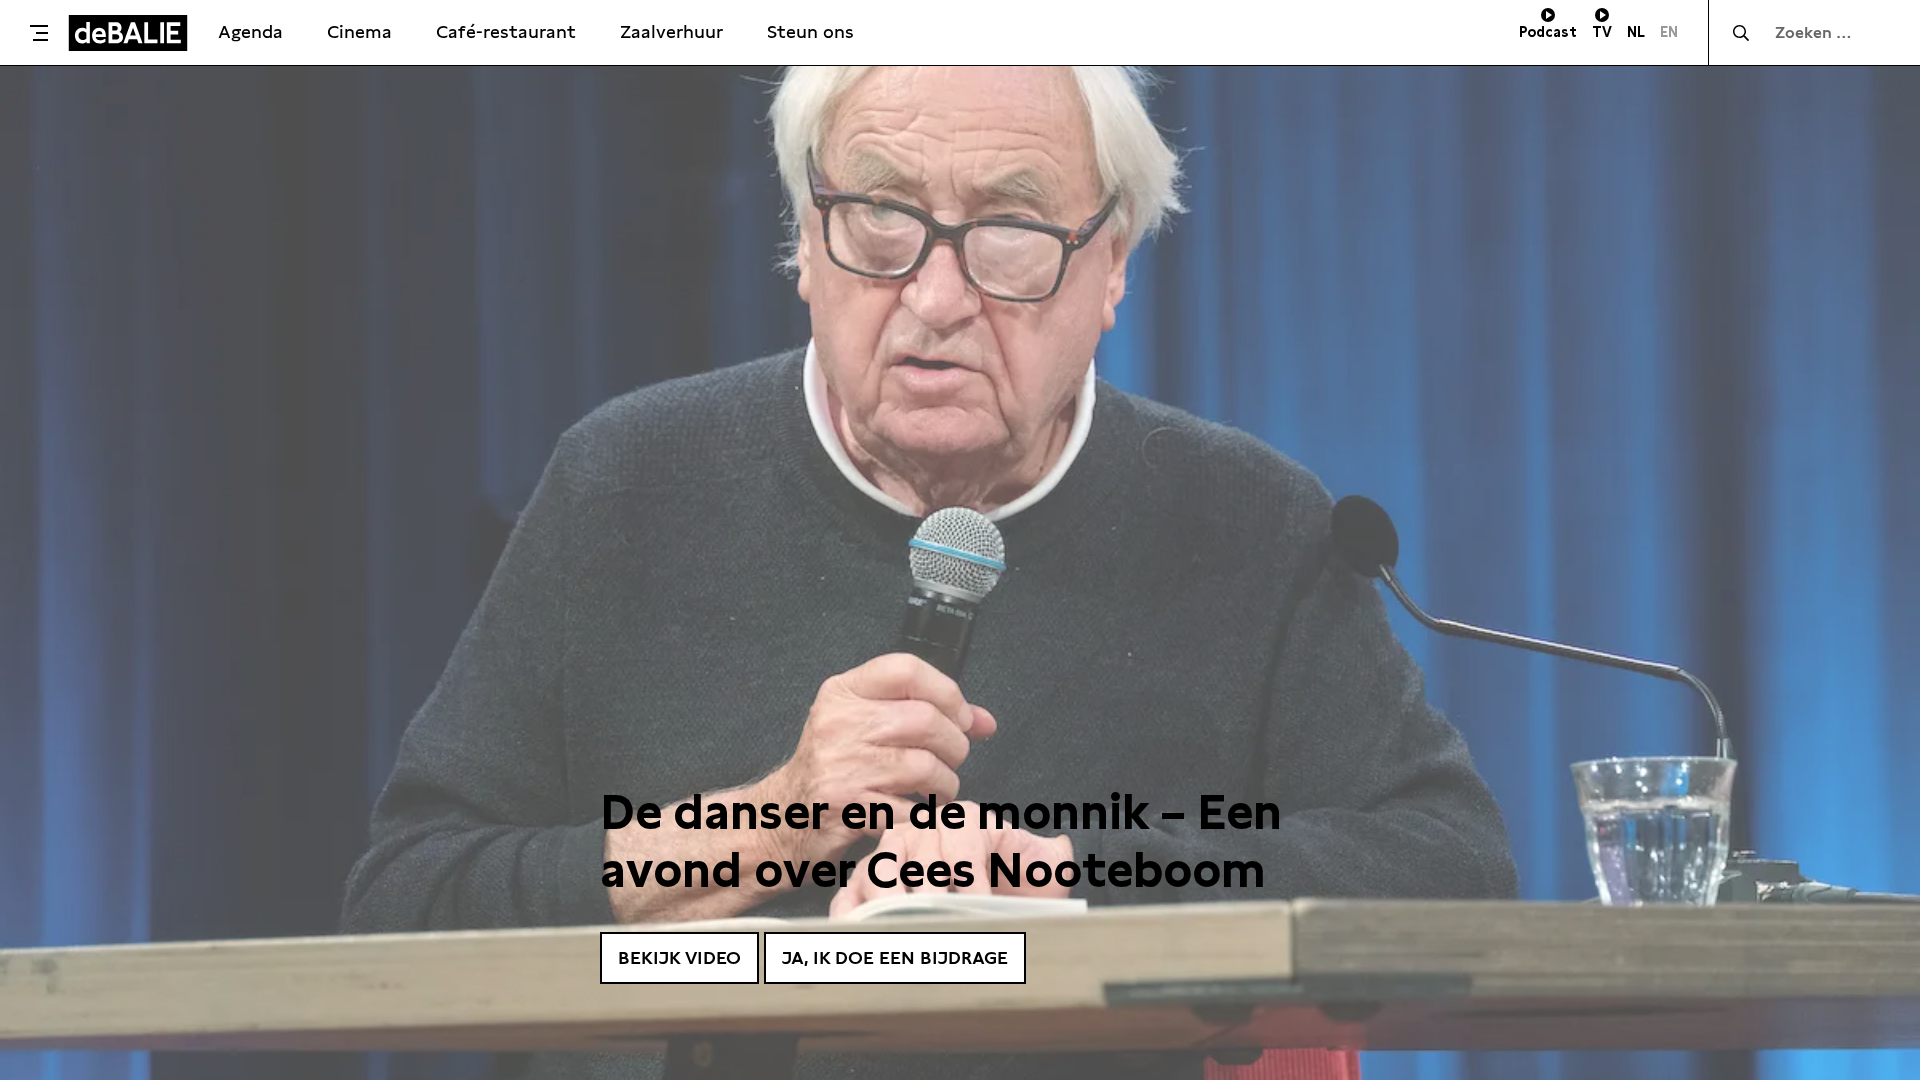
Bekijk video (679, 957)
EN (1669, 32)
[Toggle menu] (39, 33)
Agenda (250, 31)
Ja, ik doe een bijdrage (895, 957)
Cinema (359, 31)
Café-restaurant (506, 31)
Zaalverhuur (671, 31)
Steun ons (810, 31)
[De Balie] (128, 33)
